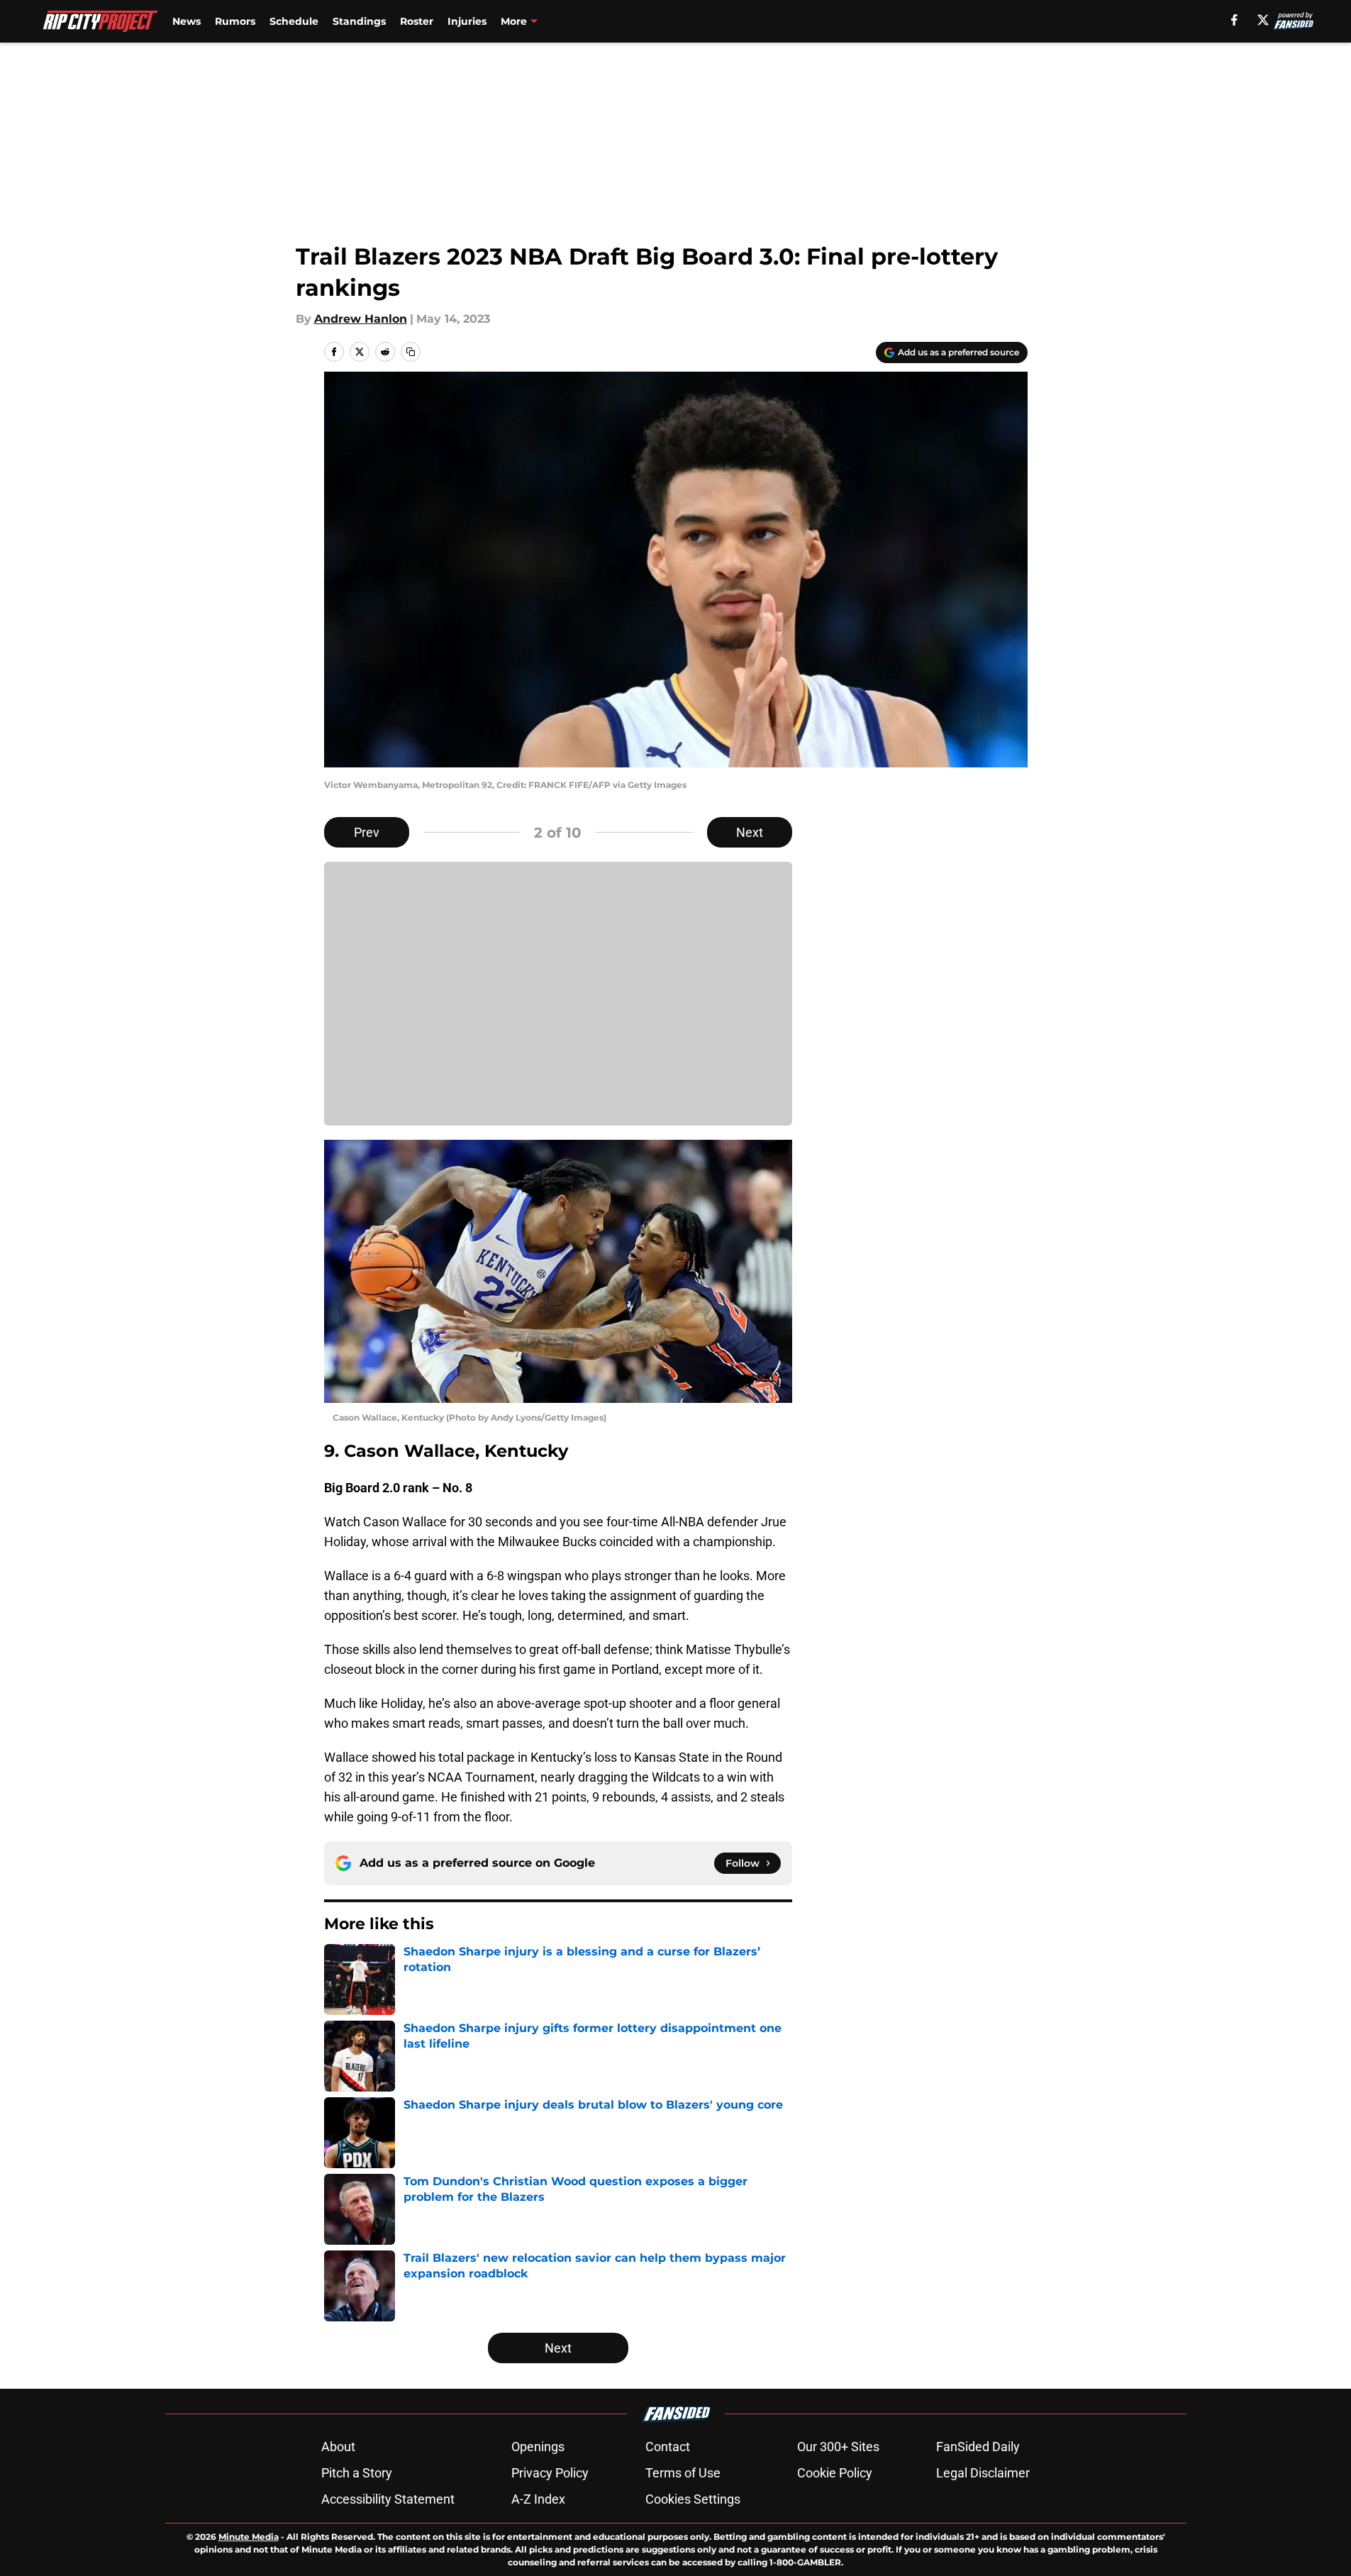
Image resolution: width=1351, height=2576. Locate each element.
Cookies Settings (693, 2499)
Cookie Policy (835, 2473)
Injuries (467, 21)
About (338, 2447)
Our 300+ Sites (838, 2447)
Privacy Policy (550, 2473)
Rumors (235, 21)
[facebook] (1234, 20)
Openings (538, 2447)
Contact (668, 2447)
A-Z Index (538, 2499)
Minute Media (249, 2537)
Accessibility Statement (388, 2499)
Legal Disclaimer (983, 2473)
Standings (359, 21)
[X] (1263, 20)
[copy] (411, 352)
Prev (367, 832)
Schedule (294, 21)
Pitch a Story (357, 2473)
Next (750, 832)
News (187, 21)
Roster (417, 21)
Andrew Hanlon (361, 319)
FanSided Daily (978, 2447)
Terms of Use (683, 2473)
